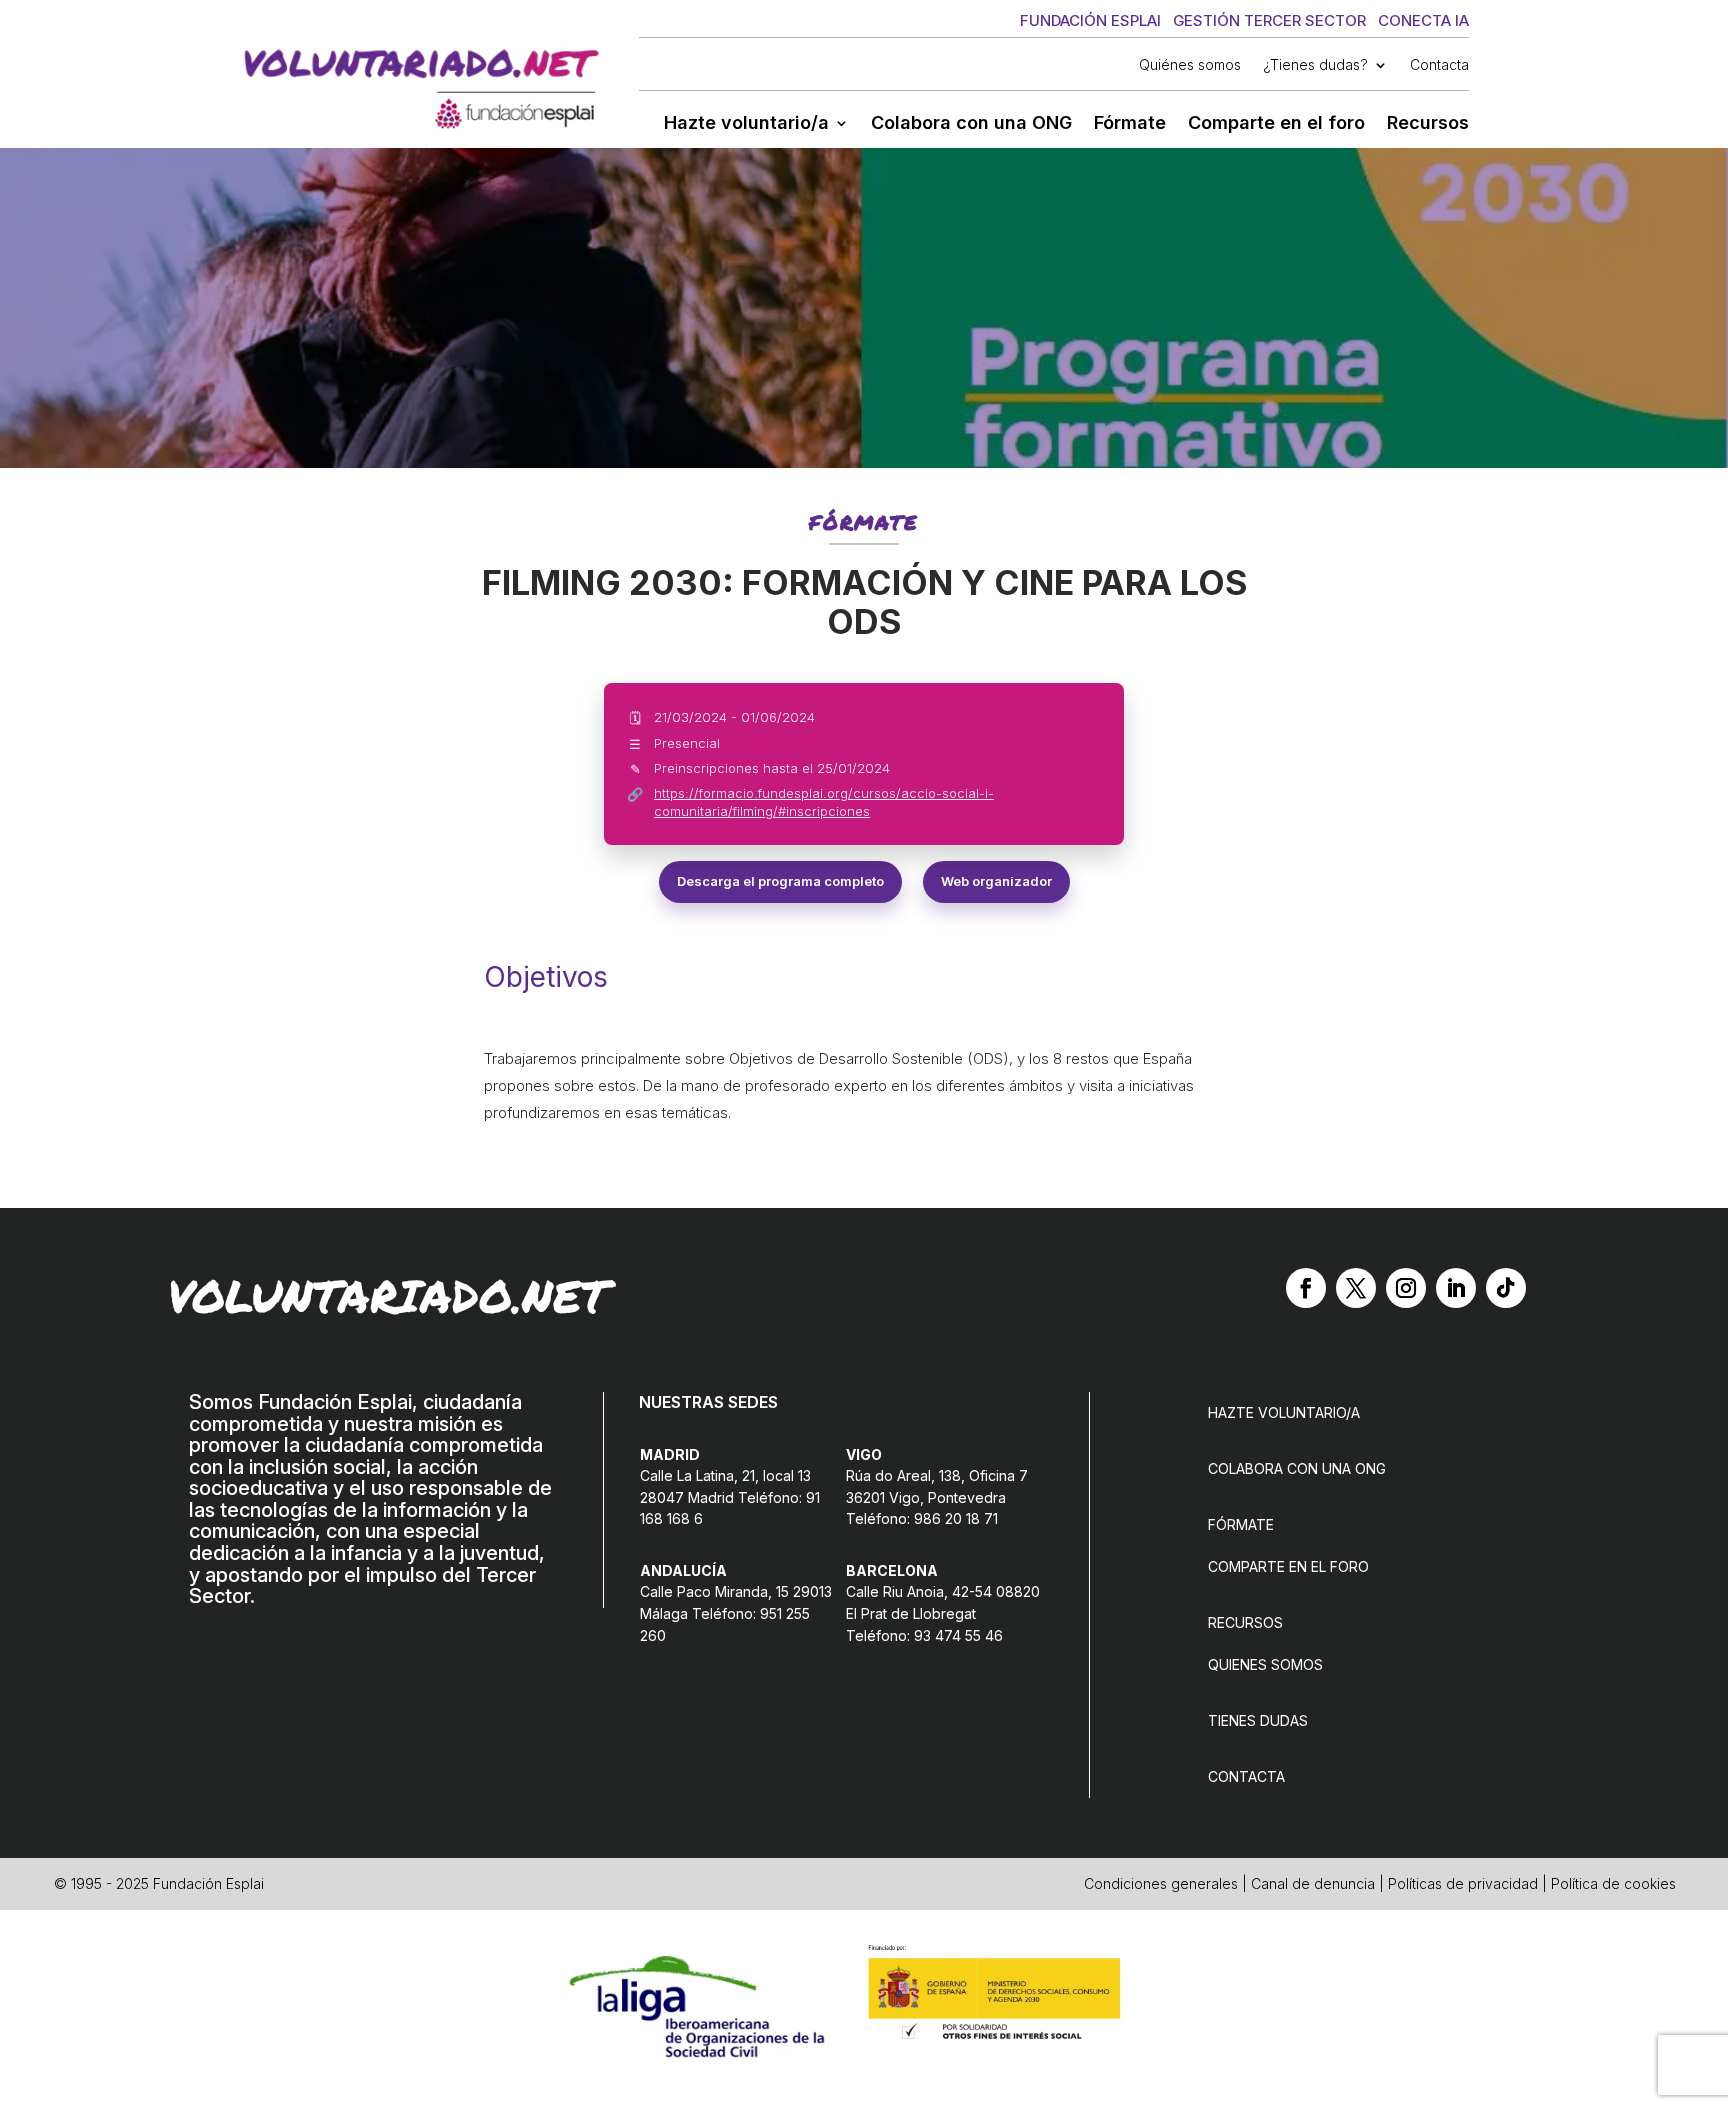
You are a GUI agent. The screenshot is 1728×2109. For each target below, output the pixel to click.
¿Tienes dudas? (1315, 65)
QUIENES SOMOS (1265, 1664)
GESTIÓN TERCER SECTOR (1269, 20)
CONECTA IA (1423, 20)
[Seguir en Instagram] (1406, 1288)
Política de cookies (1613, 1883)
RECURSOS (1245, 1622)
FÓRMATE (1241, 1524)
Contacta (1439, 65)
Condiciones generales (1161, 1883)
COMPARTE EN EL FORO (1288, 1566)
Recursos (1428, 124)
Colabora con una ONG (971, 124)
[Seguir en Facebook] (1306, 1288)
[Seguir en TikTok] (1506, 1288)
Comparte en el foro (1276, 124)
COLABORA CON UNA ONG (1297, 1468)
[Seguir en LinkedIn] (1456, 1288)
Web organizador (996, 881)
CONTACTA (1246, 1776)
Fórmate (1130, 124)
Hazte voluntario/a (746, 124)
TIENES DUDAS (1258, 1720)
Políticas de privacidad (1463, 1883)
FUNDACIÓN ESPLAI (1090, 20)
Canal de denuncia (1313, 1883)
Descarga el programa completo (780, 881)
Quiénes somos (1190, 65)
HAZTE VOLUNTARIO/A (1284, 1412)
